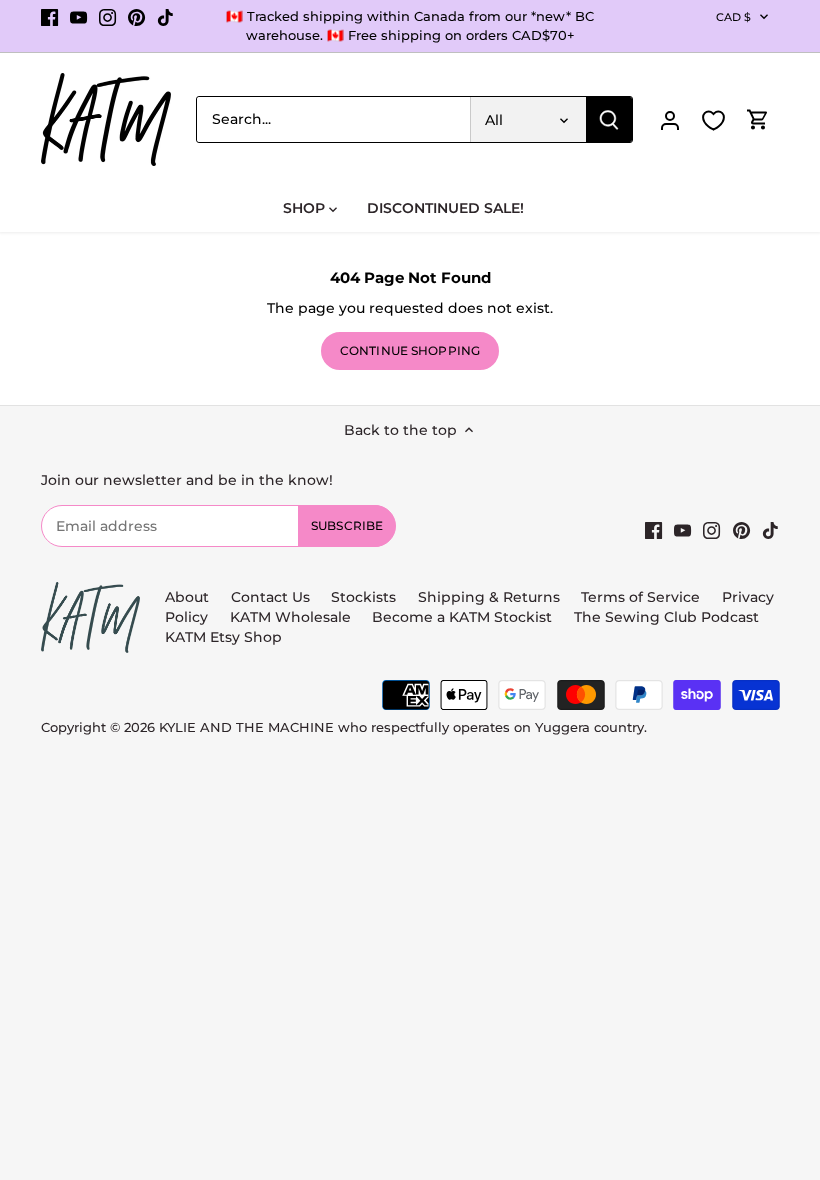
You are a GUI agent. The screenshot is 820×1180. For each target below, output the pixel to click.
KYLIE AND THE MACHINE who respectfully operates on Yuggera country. (403, 727)
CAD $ (734, 17)
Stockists (363, 597)
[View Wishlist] (714, 120)
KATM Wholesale (290, 617)
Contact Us (270, 597)
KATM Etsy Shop (223, 637)
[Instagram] (107, 17)
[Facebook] (49, 17)
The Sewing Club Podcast (666, 617)
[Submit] (609, 119)
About (187, 597)
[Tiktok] (165, 17)
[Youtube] (78, 17)
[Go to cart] (758, 119)
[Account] (670, 119)
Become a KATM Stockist (462, 617)
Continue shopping (410, 350)
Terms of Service (642, 597)
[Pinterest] (136, 17)
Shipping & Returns (489, 597)
